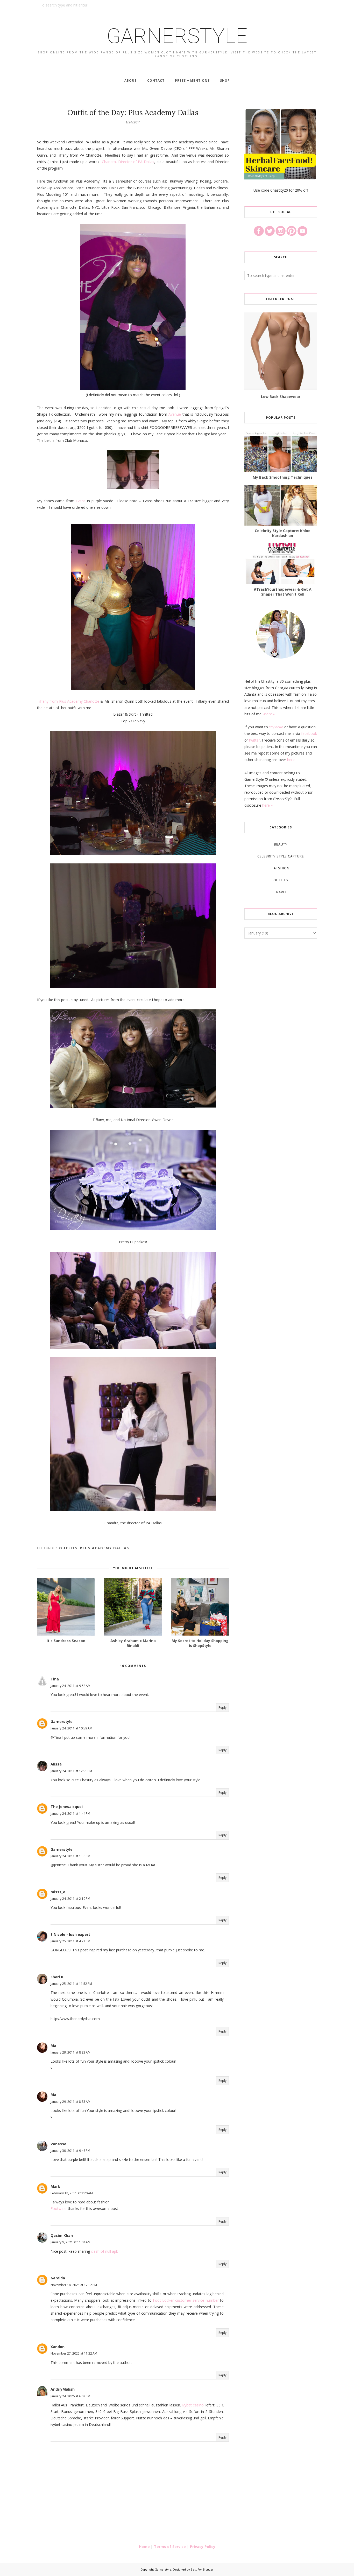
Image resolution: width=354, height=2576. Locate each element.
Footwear (59, 2208)
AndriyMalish (63, 2389)
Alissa (56, 1764)
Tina (55, 1679)
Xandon (58, 2347)
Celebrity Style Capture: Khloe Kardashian (283, 533)
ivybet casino (193, 2405)
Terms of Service (170, 2547)
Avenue (175, 414)
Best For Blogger (202, 2569)
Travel (281, 892)
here (291, 760)
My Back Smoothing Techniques (283, 477)
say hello (276, 727)
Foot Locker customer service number (186, 2300)
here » (267, 805)
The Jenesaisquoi (67, 1807)
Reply (222, 1708)
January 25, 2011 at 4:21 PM (70, 1941)
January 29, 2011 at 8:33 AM (70, 2052)
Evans (81, 501)
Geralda (58, 2278)
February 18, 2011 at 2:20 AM (72, 2193)
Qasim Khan (62, 2235)
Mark (55, 2186)
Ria (53, 2046)
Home (144, 2547)
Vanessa (58, 2144)
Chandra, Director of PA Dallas (128, 162)
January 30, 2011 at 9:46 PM (70, 2151)
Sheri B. (57, 1977)
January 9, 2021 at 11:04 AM (70, 2242)
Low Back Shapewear (281, 397)
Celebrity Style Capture (281, 856)
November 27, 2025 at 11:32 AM (74, 2353)
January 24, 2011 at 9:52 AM (70, 1686)
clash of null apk (104, 2251)
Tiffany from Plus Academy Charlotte (68, 701)
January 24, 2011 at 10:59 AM (71, 1728)
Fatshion (281, 868)
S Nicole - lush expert (70, 1934)
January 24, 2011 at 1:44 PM (70, 1814)
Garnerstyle (177, 36)
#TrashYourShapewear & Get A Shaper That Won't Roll (283, 592)
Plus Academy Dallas (105, 1548)
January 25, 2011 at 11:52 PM (71, 1984)
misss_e (58, 1892)
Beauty (281, 844)
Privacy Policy (203, 2547)
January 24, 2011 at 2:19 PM (70, 1899)
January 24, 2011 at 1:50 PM (70, 1856)
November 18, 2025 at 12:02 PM (74, 2285)
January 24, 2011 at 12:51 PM (71, 1771)
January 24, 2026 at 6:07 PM (70, 2396)
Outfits (68, 1548)
